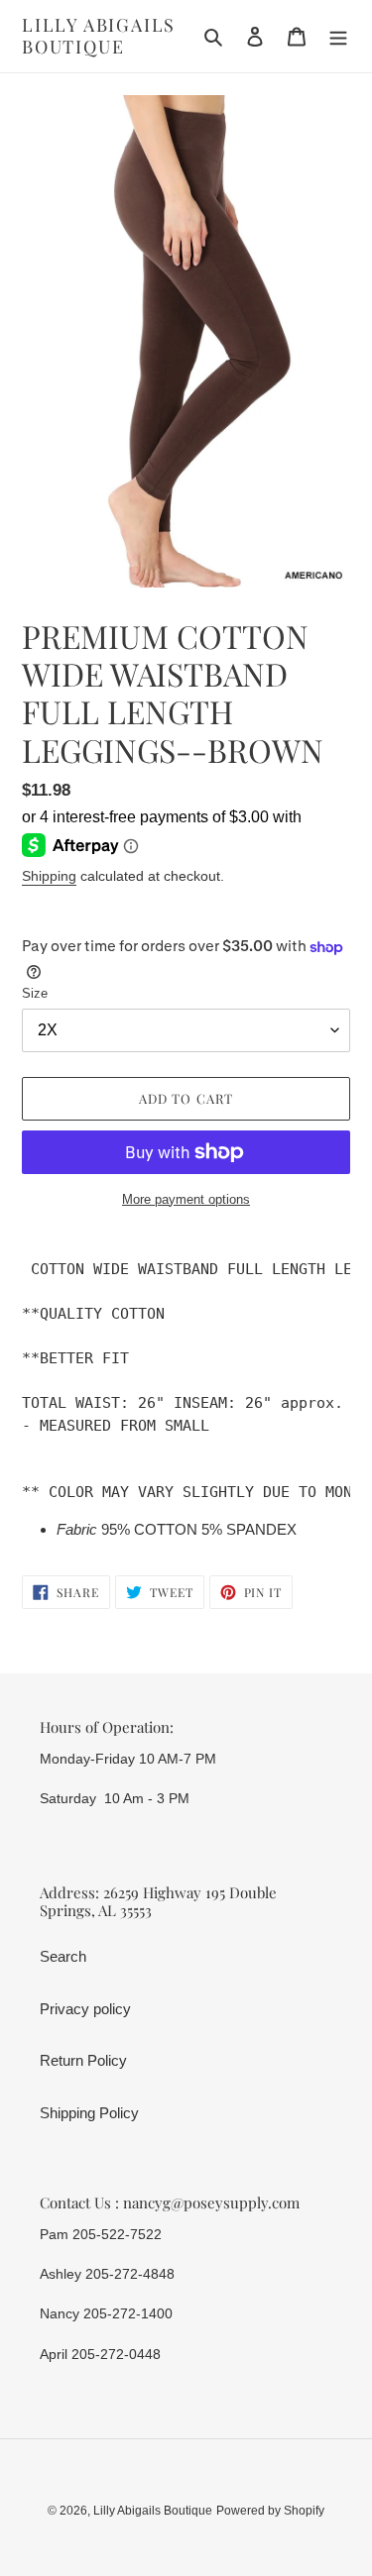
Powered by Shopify (270, 2511)
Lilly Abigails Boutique (99, 36)
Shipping (49, 876)
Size (35, 993)
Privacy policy (85, 2009)
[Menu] (338, 36)
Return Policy (83, 2060)
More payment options (186, 1199)
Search (63, 1956)
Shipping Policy (89, 2113)
